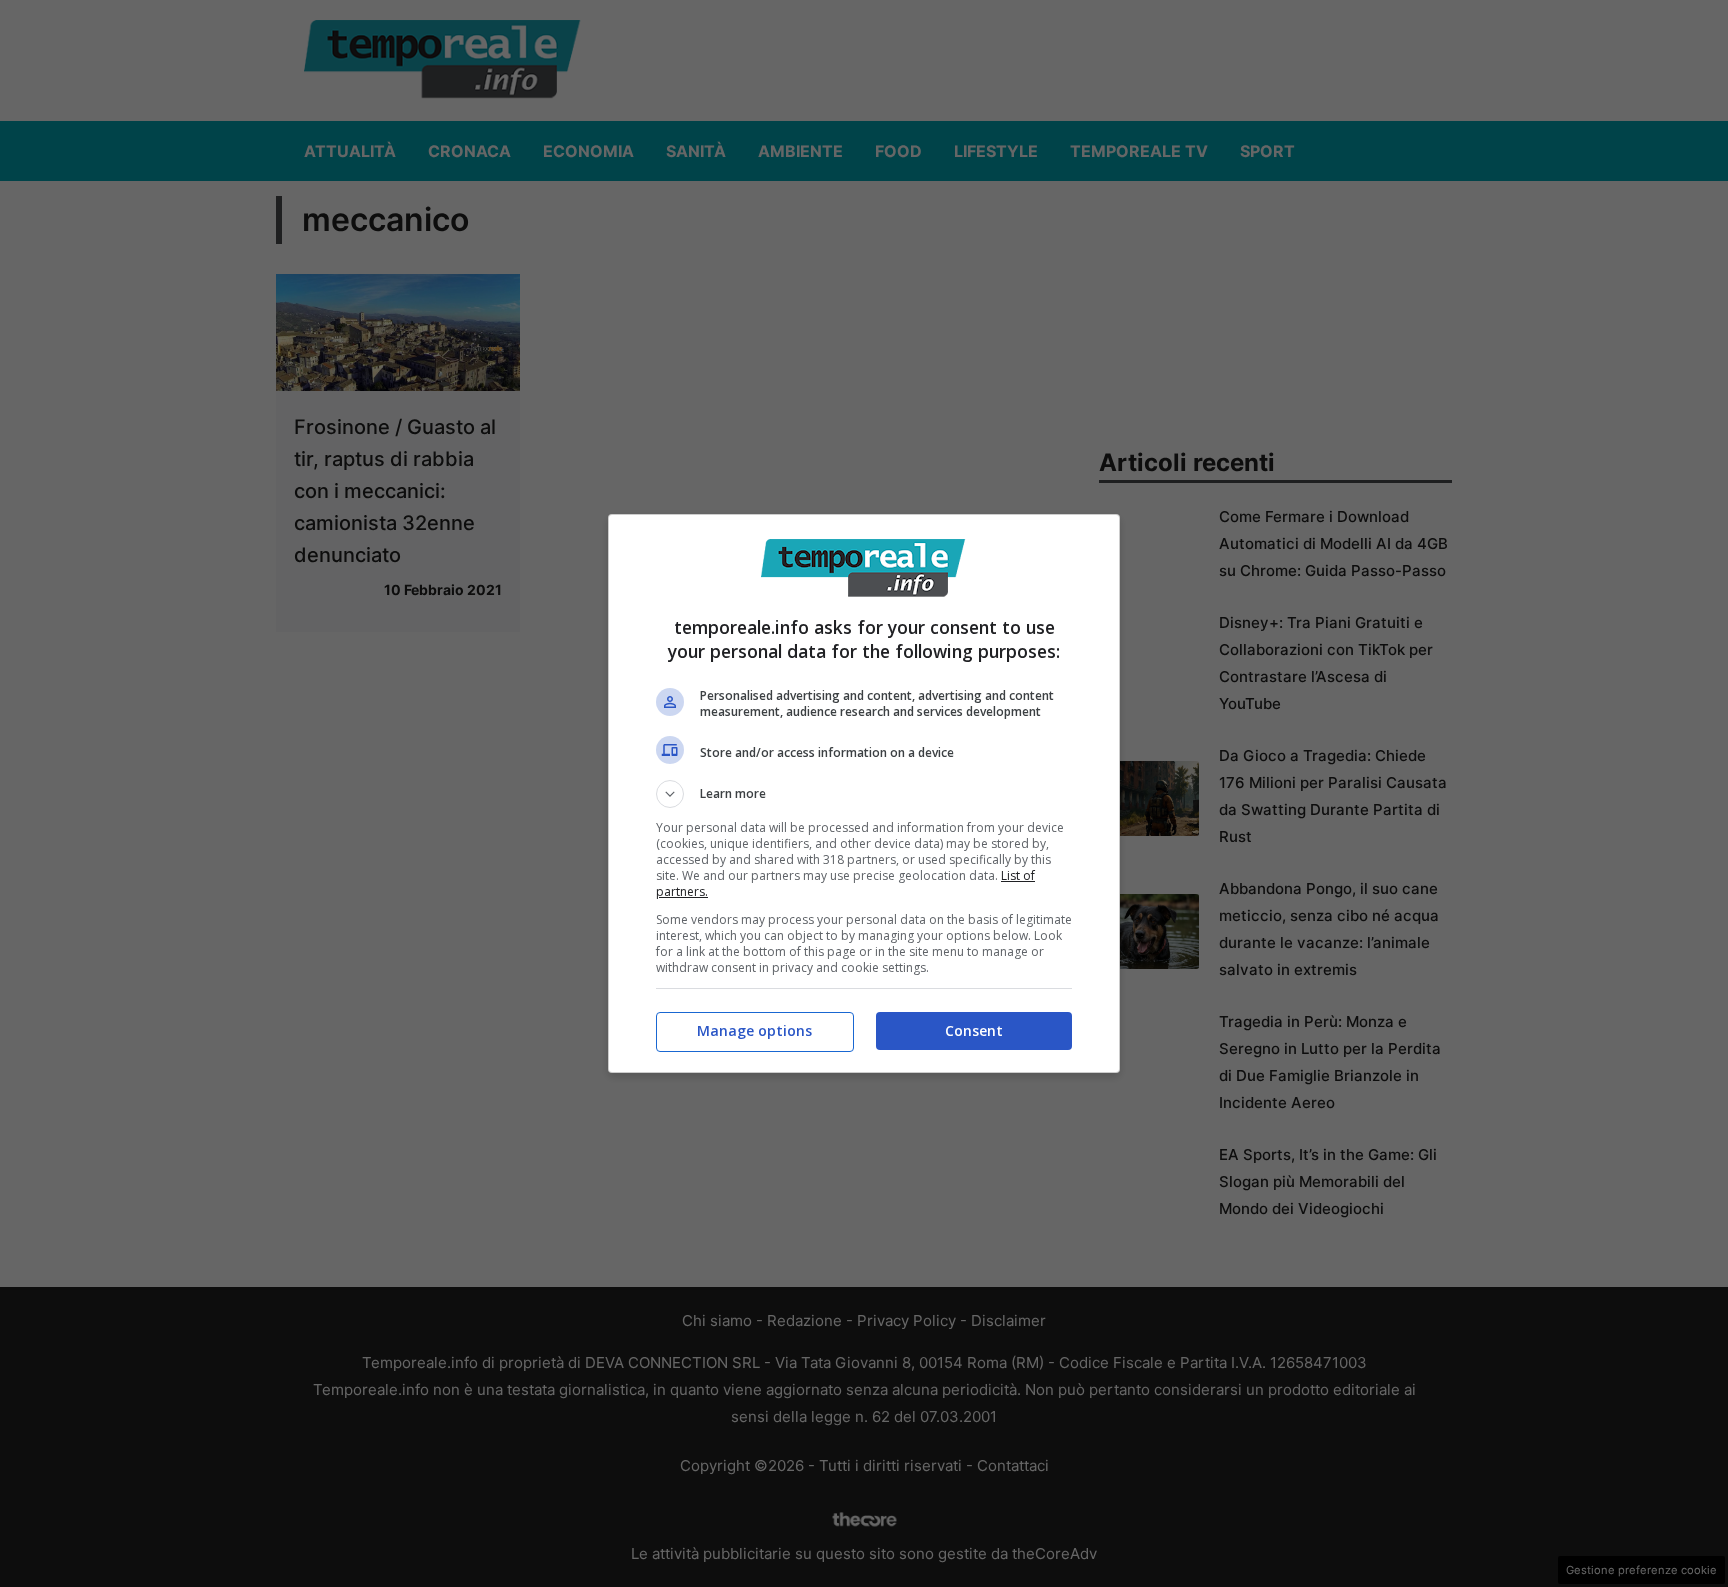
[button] (864, 794)
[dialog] (864, 793)
